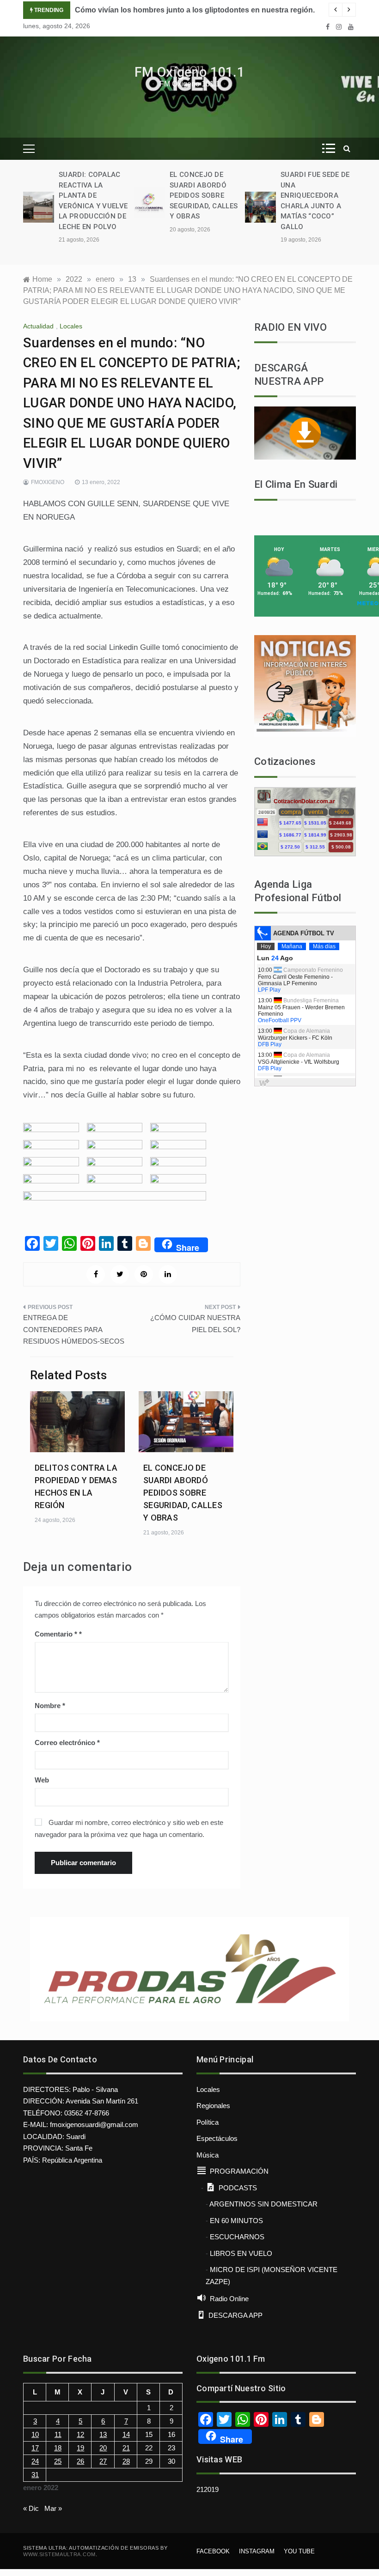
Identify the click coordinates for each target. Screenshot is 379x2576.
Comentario (56, 1634)
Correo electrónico (67, 1743)
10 (35, 2434)
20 (103, 2448)
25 (58, 2461)
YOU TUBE (299, 2551)
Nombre (50, 1706)
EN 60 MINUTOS (236, 2221)
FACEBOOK (213, 2551)
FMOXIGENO (48, 482)
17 (35, 2448)
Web (42, 1780)
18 (58, 2448)
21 (126, 2448)
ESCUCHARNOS (237, 2237)
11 (58, 2434)
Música (208, 2155)
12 (80, 2434)
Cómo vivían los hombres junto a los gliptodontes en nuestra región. (195, 10)
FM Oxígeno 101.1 (189, 72)
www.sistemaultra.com (59, 2554)
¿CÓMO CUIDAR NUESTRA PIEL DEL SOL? (195, 1324)
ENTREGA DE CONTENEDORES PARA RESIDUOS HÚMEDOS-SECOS (74, 1329)
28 (126, 2461)
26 (80, 2461)
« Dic (31, 2508)
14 (126, 2434)
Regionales (213, 2106)
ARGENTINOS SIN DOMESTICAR (263, 2204)
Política (208, 2122)
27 (103, 2461)
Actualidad (38, 326)
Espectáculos (217, 2138)
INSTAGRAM (257, 2551)
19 (80, 2448)
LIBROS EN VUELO (241, 2253)
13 (103, 2434)
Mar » (53, 2508)
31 (35, 2475)
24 (35, 2461)
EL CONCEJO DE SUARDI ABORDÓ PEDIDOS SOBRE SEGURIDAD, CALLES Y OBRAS (204, 195)
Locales (71, 326)
